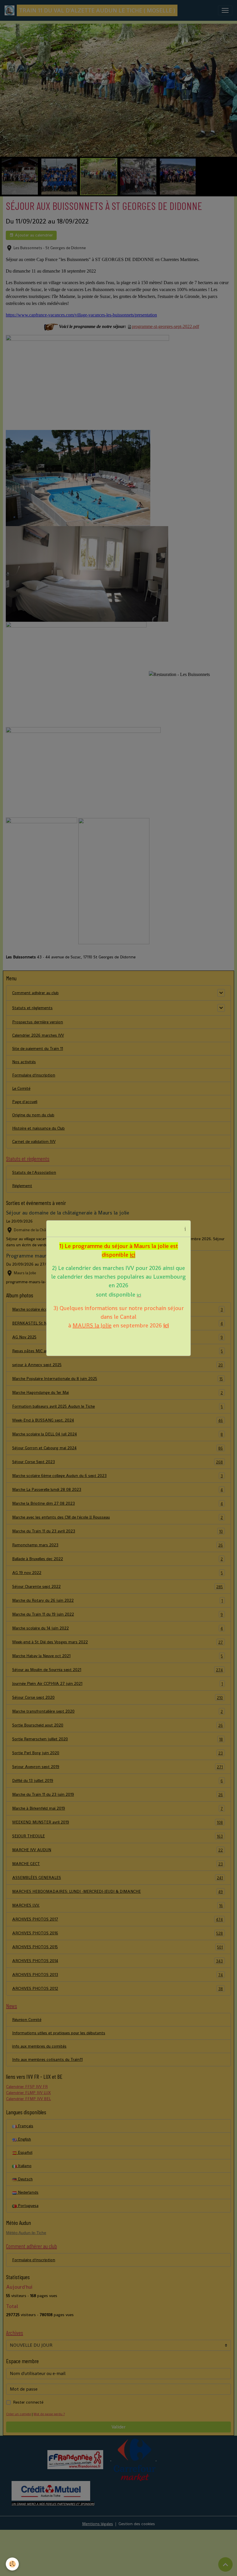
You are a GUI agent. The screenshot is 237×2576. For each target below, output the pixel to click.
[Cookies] (12, 2564)
